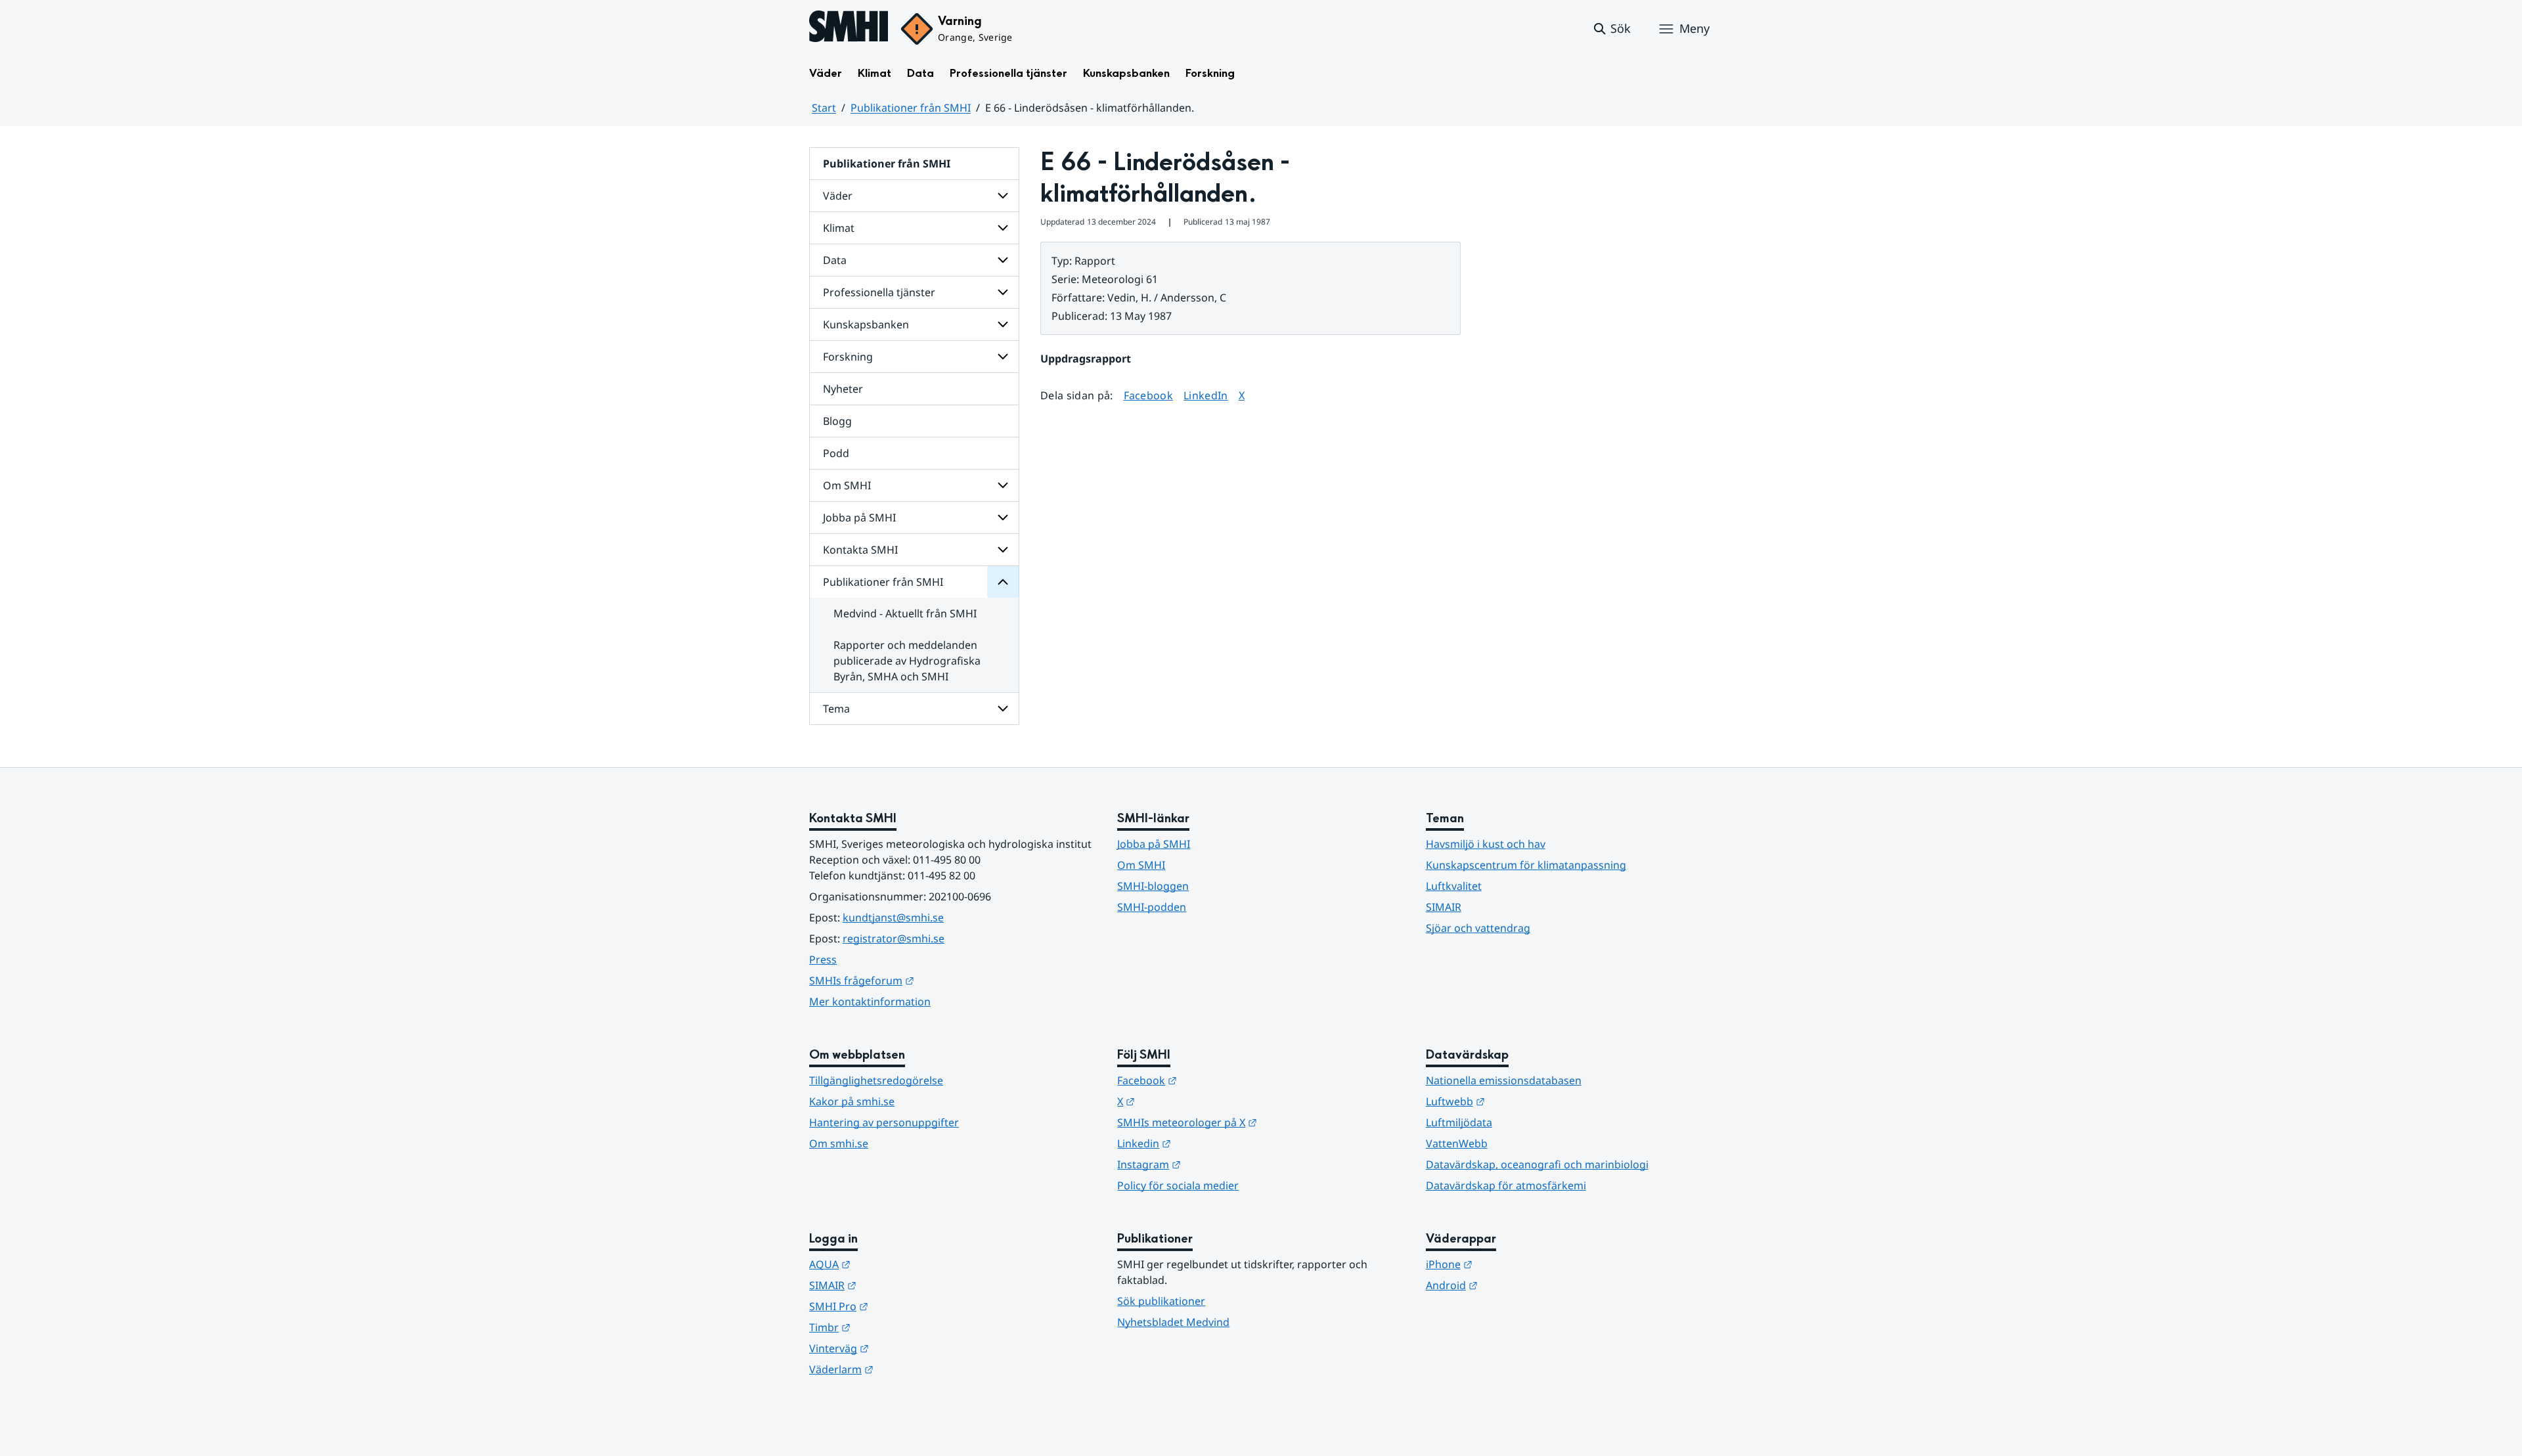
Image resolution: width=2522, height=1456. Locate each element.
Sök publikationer (1161, 1301)
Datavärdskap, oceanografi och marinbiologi (1537, 1164)
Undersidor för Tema (1003, 709)
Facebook (1149, 395)
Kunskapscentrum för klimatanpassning (1526, 865)
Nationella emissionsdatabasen (1504, 1080)
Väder (826, 73)
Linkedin (1208, 1143)
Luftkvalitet (1454, 886)
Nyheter (843, 389)
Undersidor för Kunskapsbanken (1003, 324)
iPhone (1514, 1264)
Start (824, 108)
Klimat (874, 73)
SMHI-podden (1152, 907)
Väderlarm (906, 1369)
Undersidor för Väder (1003, 196)
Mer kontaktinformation (870, 1002)
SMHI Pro (903, 1306)
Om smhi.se (839, 1143)
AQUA (894, 1264)
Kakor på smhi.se (852, 1101)
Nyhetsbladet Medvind (1173, 1322)
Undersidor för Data (1003, 260)
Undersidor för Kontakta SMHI (1003, 550)
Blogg (837, 421)
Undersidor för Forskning (1003, 357)
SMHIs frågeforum (926, 980)
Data (920, 73)
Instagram (1213, 1164)
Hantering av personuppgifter (884, 1122)
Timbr (894, 1327)
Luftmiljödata (1459, 1122)
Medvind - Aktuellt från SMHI (905, 613)
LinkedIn (1206, 395)
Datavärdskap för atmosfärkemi (1506, 1185)
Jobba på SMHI (859, 518)
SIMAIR (1444, 907)
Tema (836, 709)
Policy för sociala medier (1178, 1185)
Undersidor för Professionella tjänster (1003, 292)
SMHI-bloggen (1153, 886)
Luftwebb (1520, 1101)
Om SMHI (847, 485)
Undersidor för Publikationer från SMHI (1003, 582)
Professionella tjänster (1008, 73)
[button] (1611, 29)
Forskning (1210, 73)
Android (1516, 1285)
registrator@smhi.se (894, 938)
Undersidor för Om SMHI (1003, 485)
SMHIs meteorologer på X (1251, 1122)
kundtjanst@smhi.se (893, 917)
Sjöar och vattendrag (1478, 928)
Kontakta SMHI (860, 550)
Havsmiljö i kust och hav (1486, 844)
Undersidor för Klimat (1003, 228)
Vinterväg (903, 1348)
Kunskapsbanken (1126, 73)
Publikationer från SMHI (911, 108)
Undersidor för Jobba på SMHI (1003, 518)
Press (823, 960)
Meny (1694, 28)
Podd (836, 453)
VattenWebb (1457, 1143)
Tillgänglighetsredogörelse (876, 1080)
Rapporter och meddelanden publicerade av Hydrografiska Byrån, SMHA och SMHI (907, 661)
